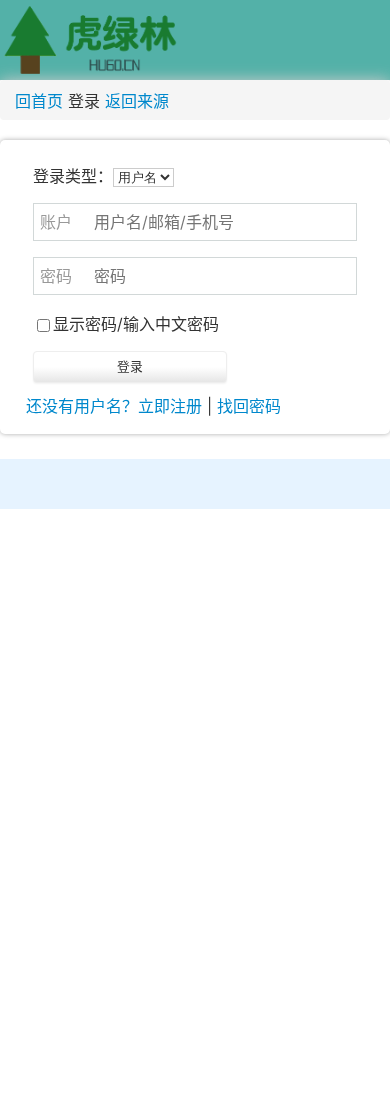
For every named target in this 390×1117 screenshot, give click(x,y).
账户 (56, 222)
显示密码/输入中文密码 (136, 324)
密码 (56, 276)
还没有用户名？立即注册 (114, 406)
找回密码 (249, 406)
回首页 (39, 101)
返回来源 (137, 101)
